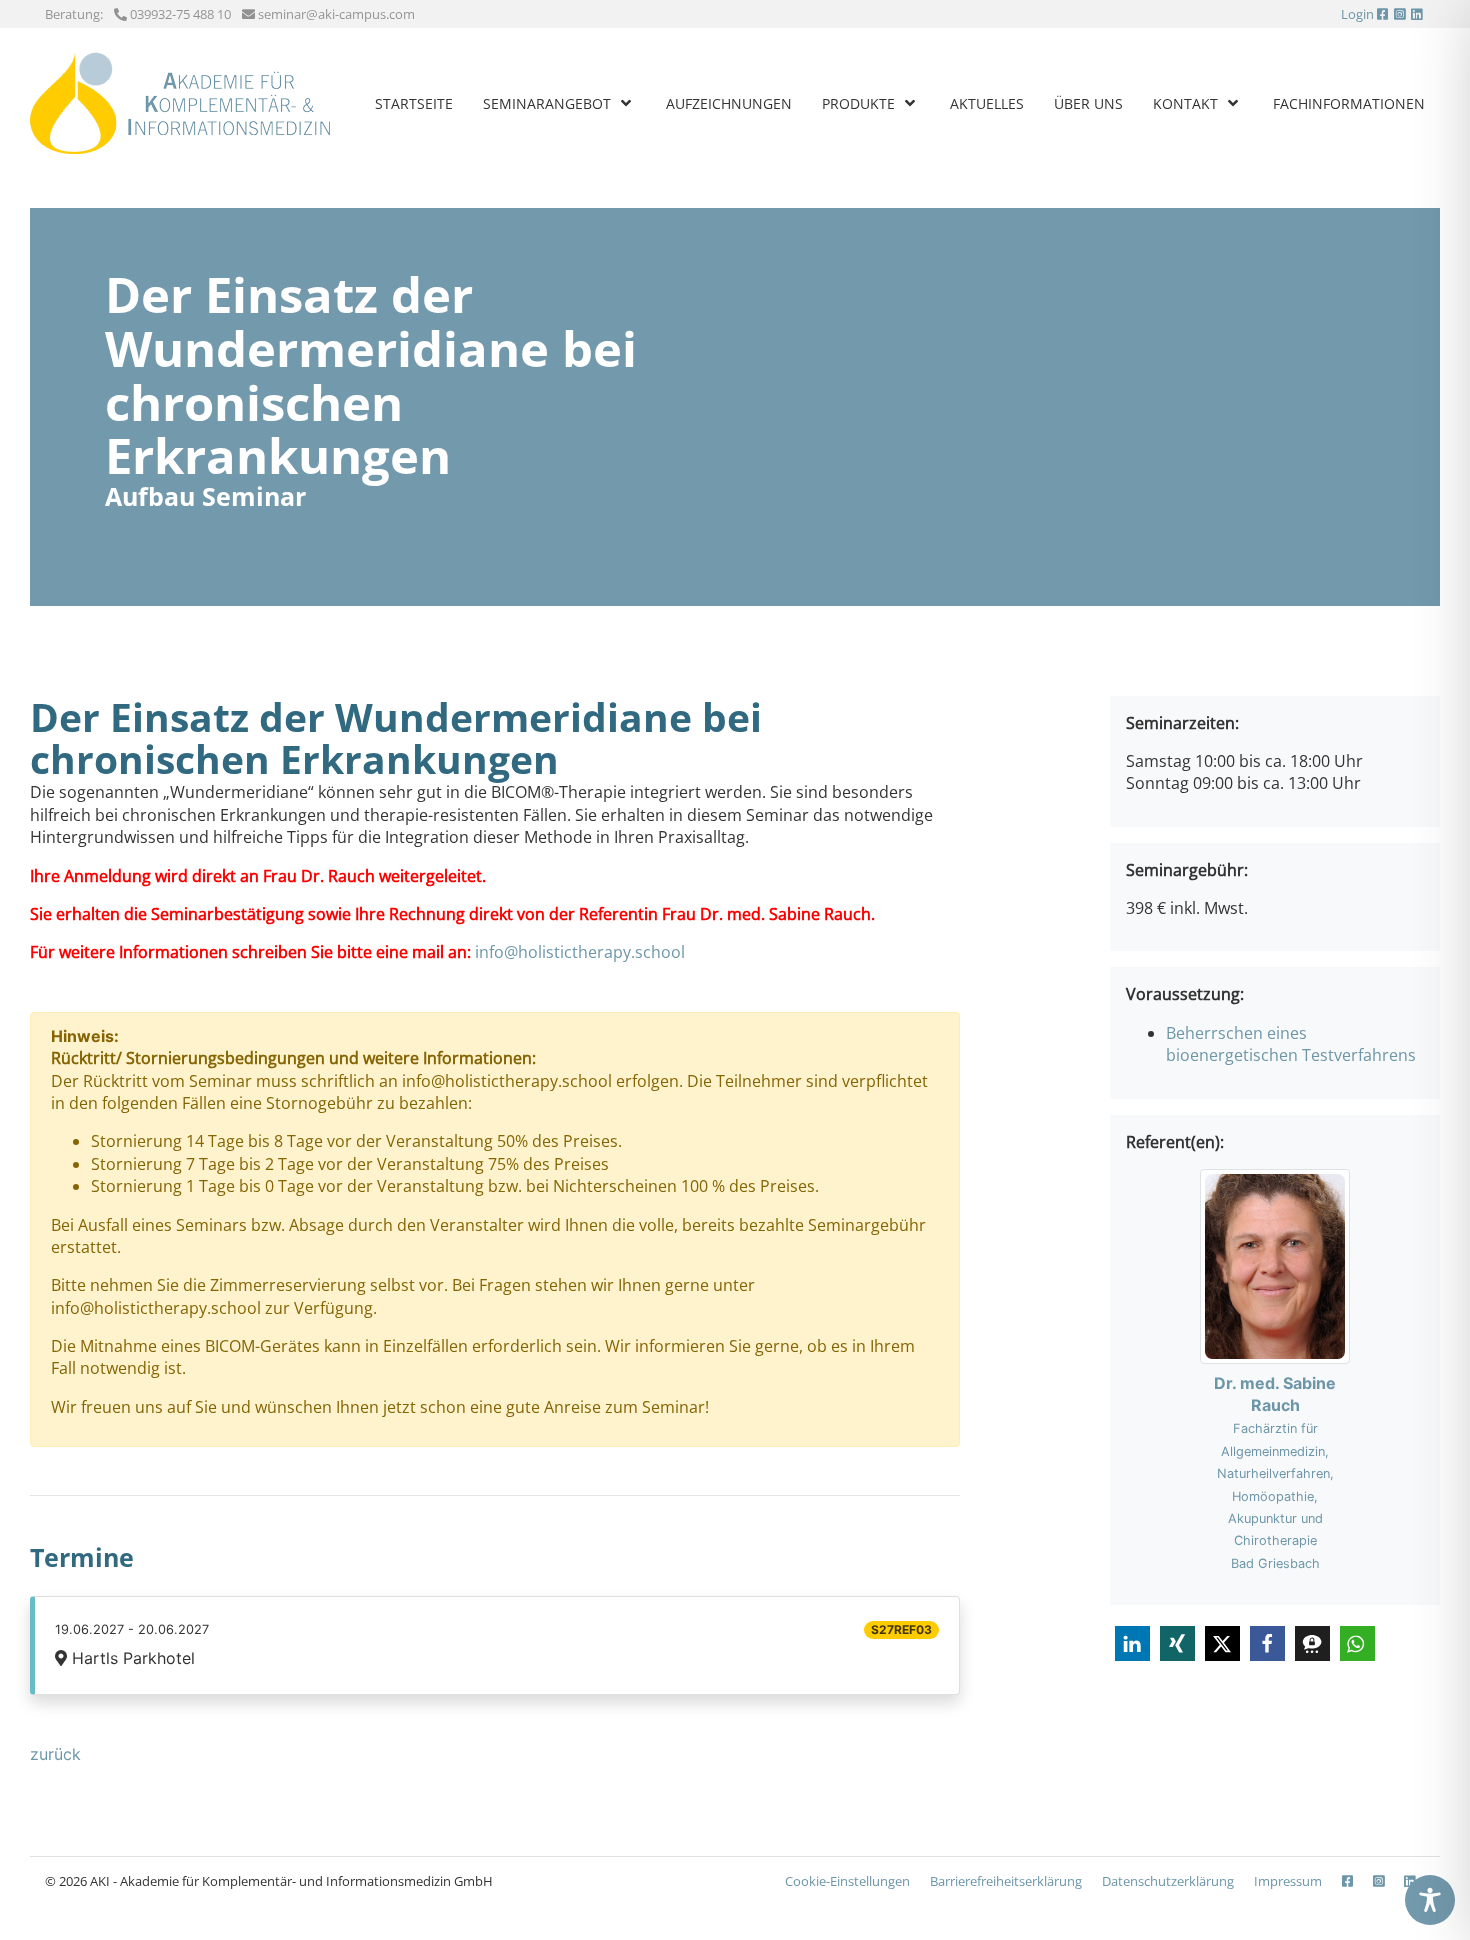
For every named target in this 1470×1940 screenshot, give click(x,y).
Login (1357, 14)
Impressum (1288, 1881)
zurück (55, 1754)
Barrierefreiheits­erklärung (1006, 1881)
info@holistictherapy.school (580, 952)
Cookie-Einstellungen (847, 1881)
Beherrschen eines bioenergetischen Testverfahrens (1291, 1044)
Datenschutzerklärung (1168, 1881)
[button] (1132, 1643)
